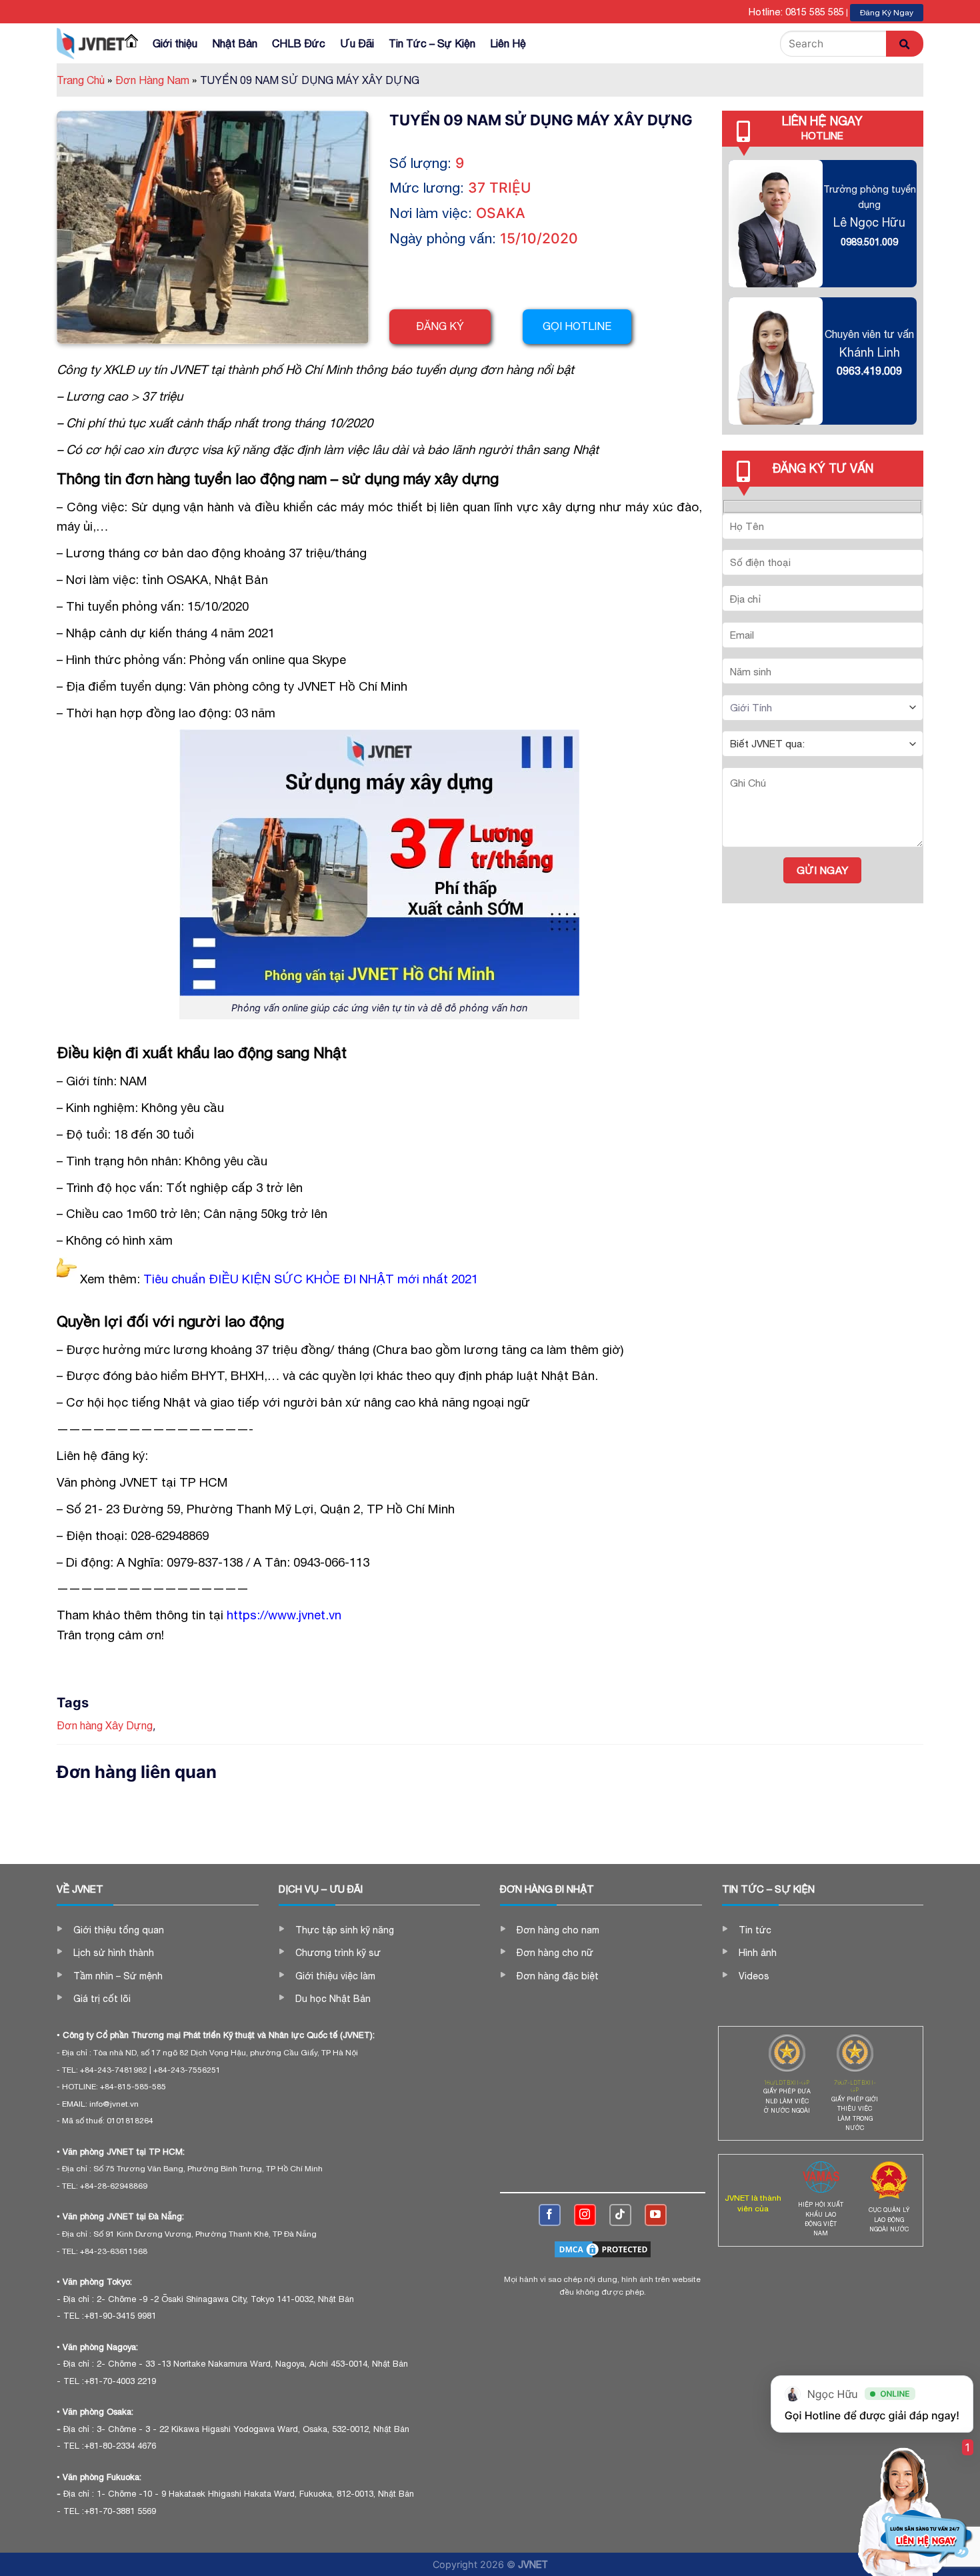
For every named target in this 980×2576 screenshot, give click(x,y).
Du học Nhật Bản (333, 1999)
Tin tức (755, 1930)
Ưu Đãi (357, 43)
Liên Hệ (508, 43)
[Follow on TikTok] (620, 2215)
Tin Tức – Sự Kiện (432, 43)
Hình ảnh (758, 1953)
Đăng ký (440, 326)
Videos (754, 1976)
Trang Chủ (84, 80)
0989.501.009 (869, 242)
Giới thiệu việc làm (335, 1976)
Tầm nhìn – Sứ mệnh (118, 1976)
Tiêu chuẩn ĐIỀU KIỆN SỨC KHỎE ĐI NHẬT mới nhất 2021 (311, 1279)
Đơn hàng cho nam (558, 1930)
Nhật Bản (235, 43)
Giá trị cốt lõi (102, 1999)
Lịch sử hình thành (114, 1953)
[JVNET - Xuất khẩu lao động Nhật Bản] (91, 43)
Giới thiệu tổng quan (119, 1930)
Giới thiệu (175, 43)
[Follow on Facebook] (550, 2215)
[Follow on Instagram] (585, 2215)
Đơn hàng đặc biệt (558, 1976)
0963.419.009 (869, 371)
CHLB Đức (299, 43)
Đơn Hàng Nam (156, 80)
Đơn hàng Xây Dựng (105, 1725)
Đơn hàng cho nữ (555, 1953)
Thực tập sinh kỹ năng (345, 1930)
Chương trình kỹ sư (338, 1953)
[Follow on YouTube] (656, 2215)
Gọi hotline (577, 326)
